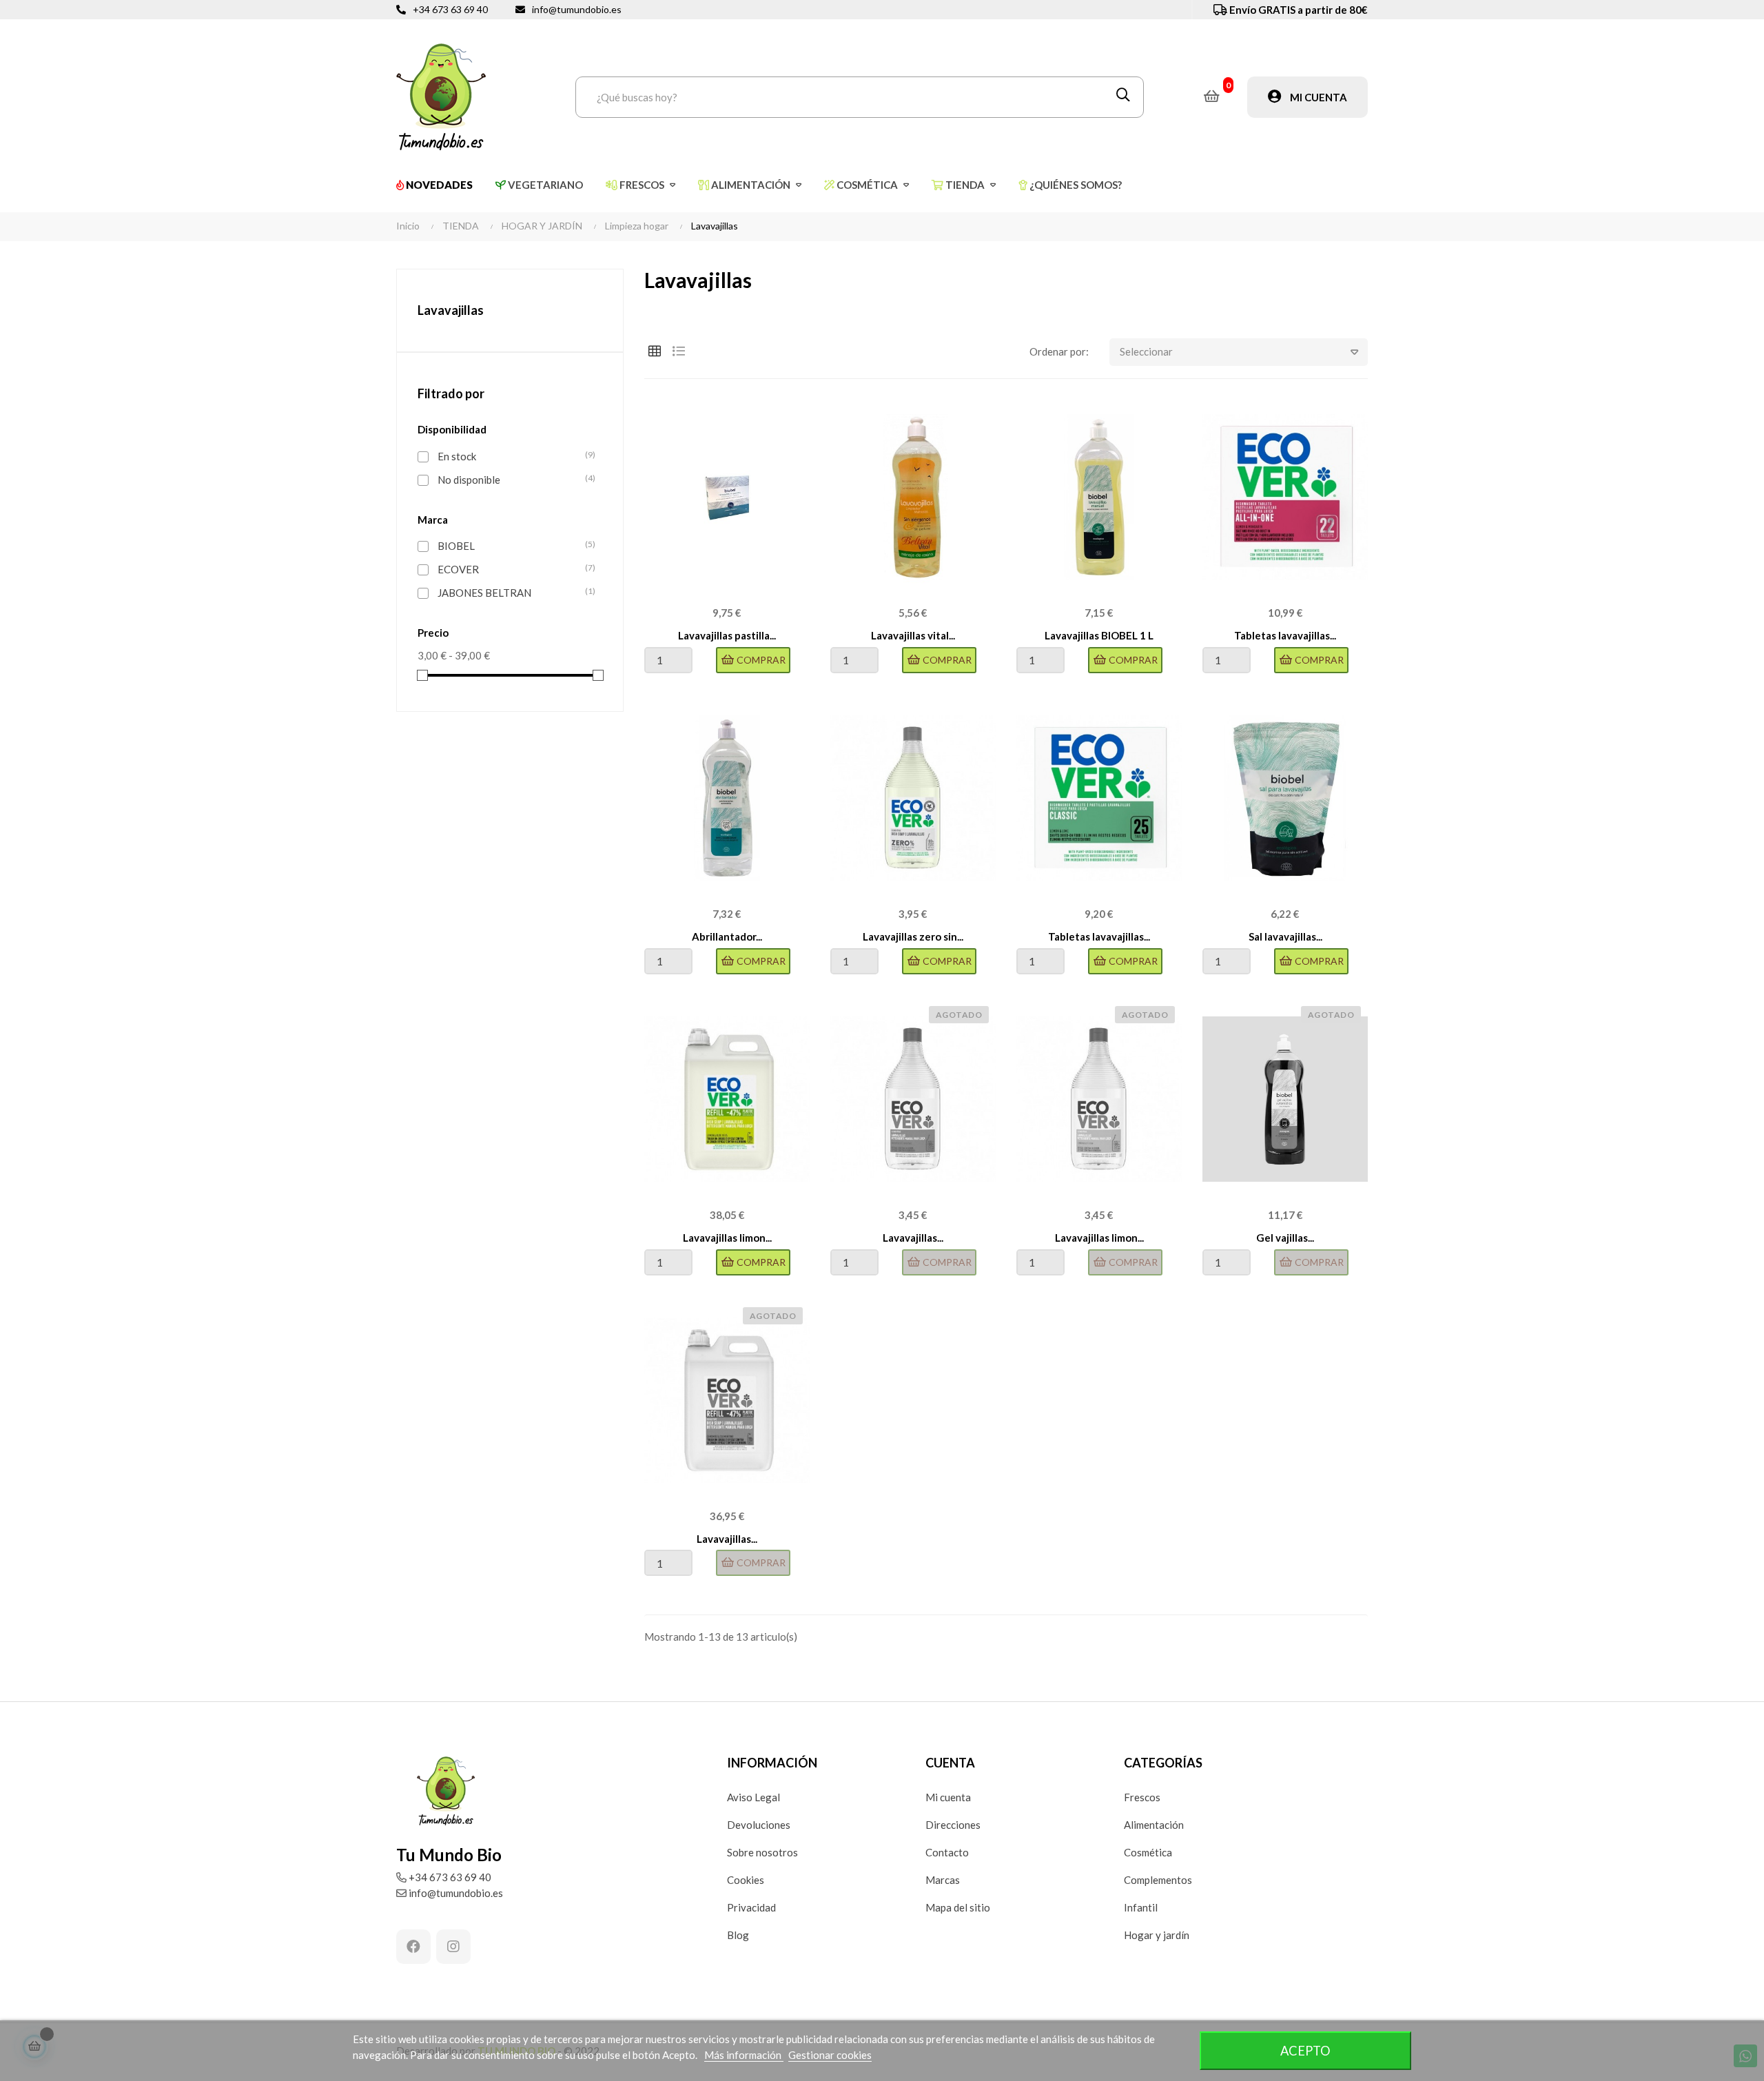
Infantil (1141, 1907)
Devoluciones (759, 1825)
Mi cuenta (948, 1797)
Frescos (1142, 1797)
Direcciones (953, 1825)
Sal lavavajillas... (1285, 936)
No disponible (513, 479)
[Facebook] (413, 1947)
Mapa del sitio (958, 1907)
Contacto (947, 1852)
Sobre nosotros (762, 1852)
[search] (1123, 97)
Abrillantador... (727, 936)
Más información (744, 2055)
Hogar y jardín (1157, 1935)
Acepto (1305, 2051)
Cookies (746, 1880)
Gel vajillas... (1285, 1238)
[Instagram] (453, 1947)
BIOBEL (513, 545)
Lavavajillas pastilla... (727, 635)
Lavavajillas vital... (913, 635)
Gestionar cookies (830, 2055)
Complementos (1158, 1880)
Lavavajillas (451, 310)
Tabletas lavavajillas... (1285, 635)
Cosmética (1148, 1852)
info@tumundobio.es (577, 9)
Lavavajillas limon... (727, 1238)
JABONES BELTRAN (513, 592)
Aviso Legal (753, 1797)
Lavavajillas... (913, 1238)
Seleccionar (1146, 351)
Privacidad (751, 1907)
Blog (738, 1935)
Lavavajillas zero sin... (913, 936)
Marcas (943, 1880)
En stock (513, 456)
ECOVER (513, 569)
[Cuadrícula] (655, 351)
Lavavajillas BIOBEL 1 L (1099, 635)
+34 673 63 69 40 (450, 9)
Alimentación (1154, 1825)
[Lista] (679, 351)
